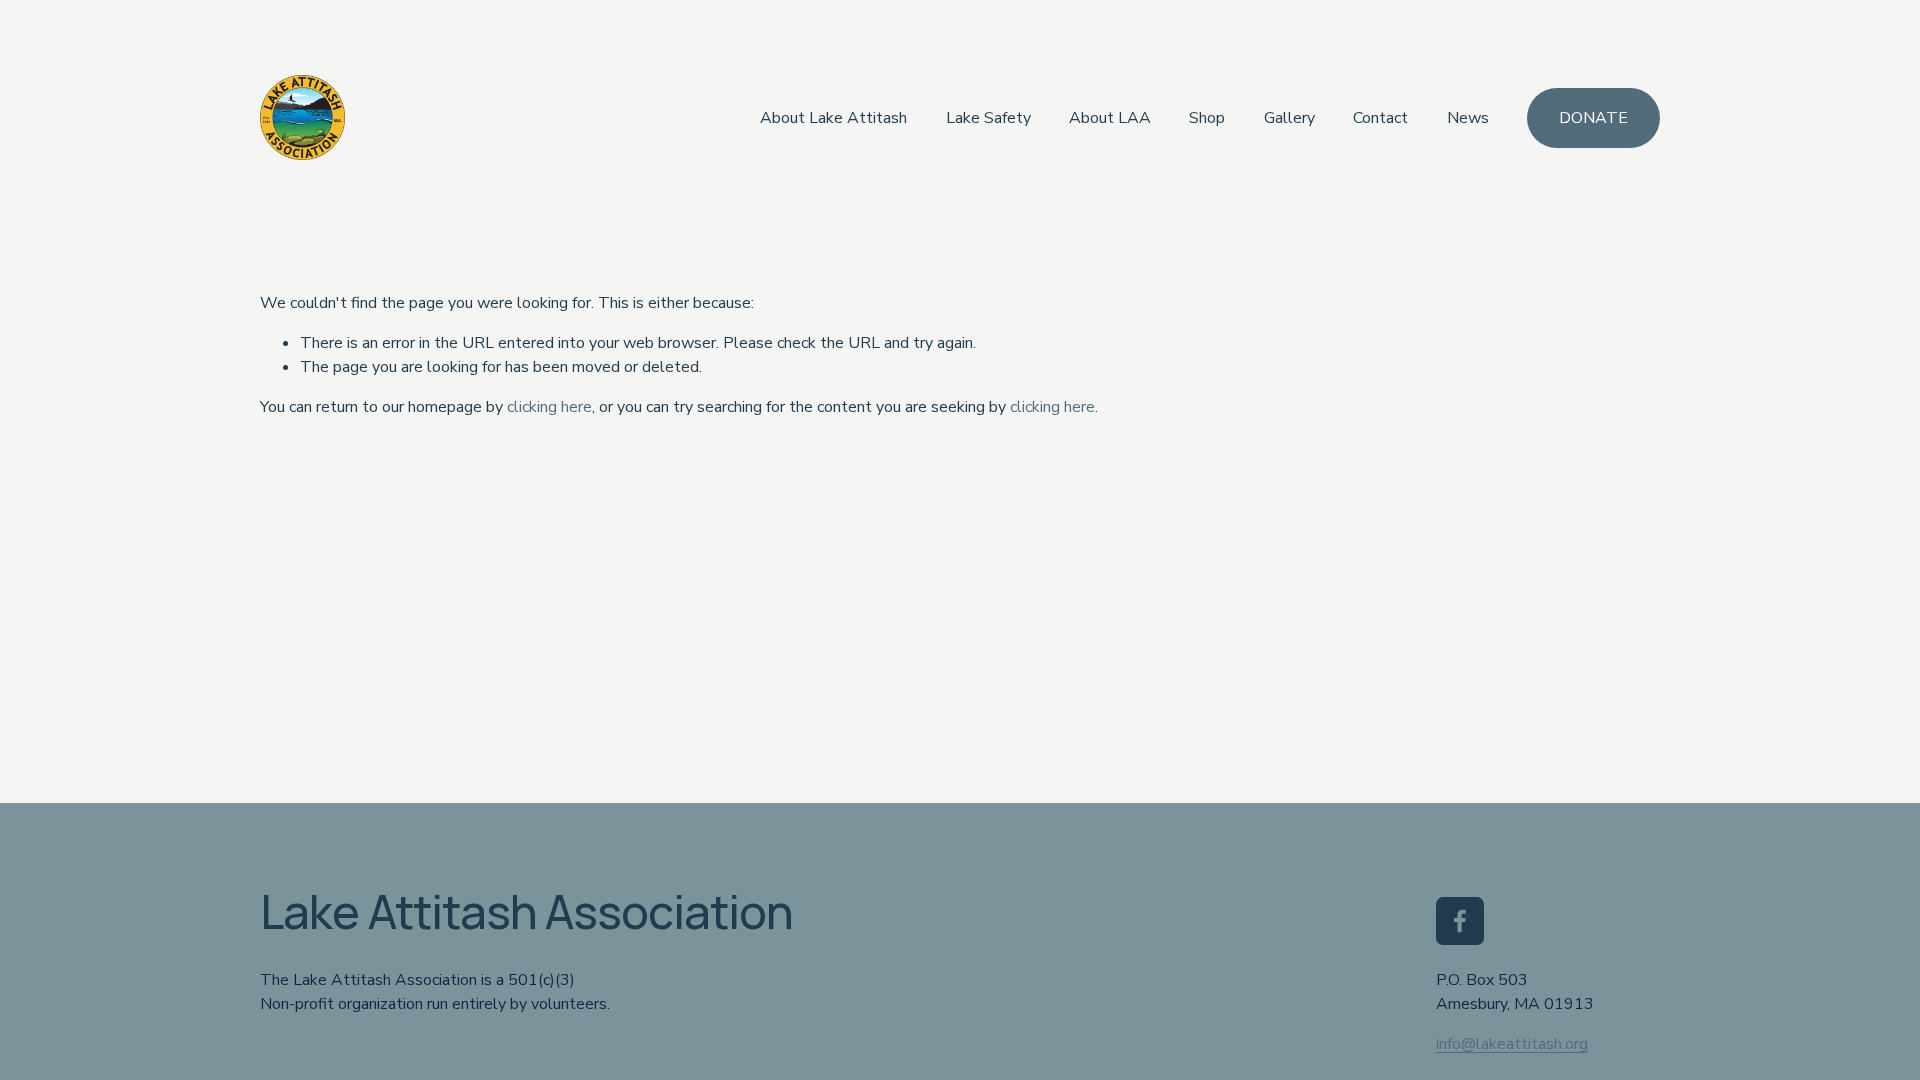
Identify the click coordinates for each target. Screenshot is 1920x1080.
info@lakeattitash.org (1512, 1044)
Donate (1593, 118)
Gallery (1289, 118)
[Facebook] (1460, 921)
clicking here (549, 407)
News (1468, 118)
